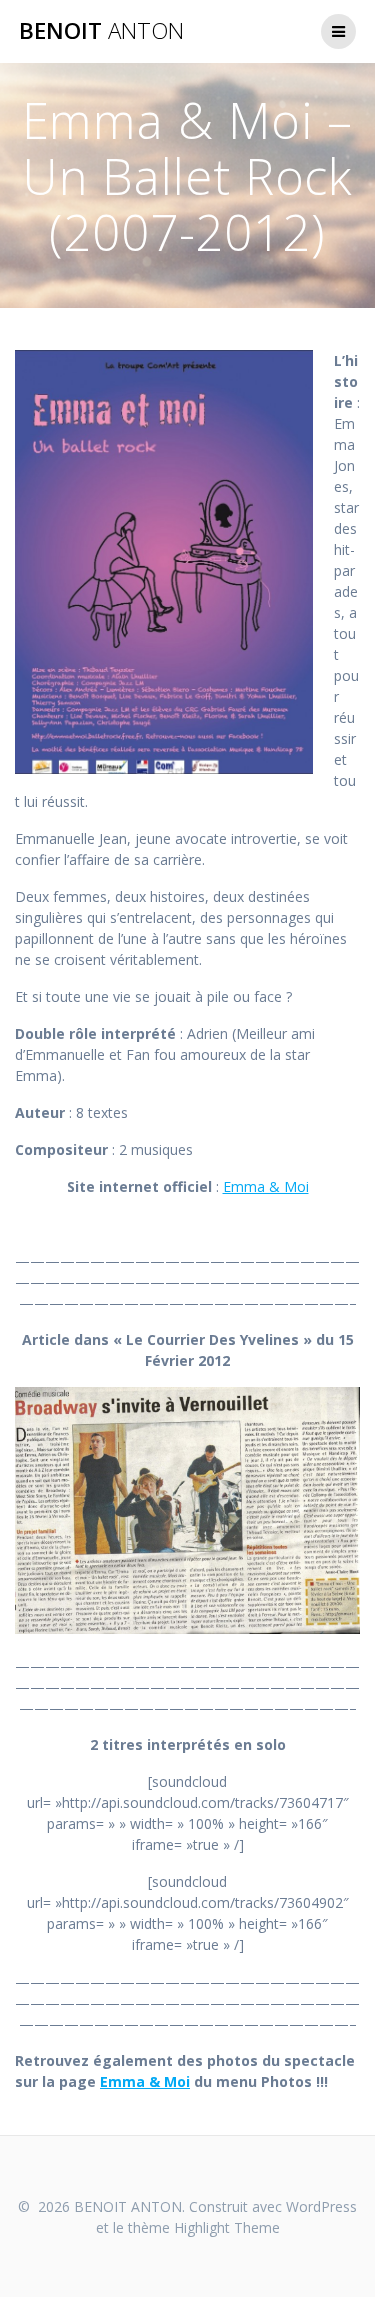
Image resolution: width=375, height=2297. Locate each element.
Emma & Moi (266, 1186)
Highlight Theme (227, 2227)
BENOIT (101, 31)
